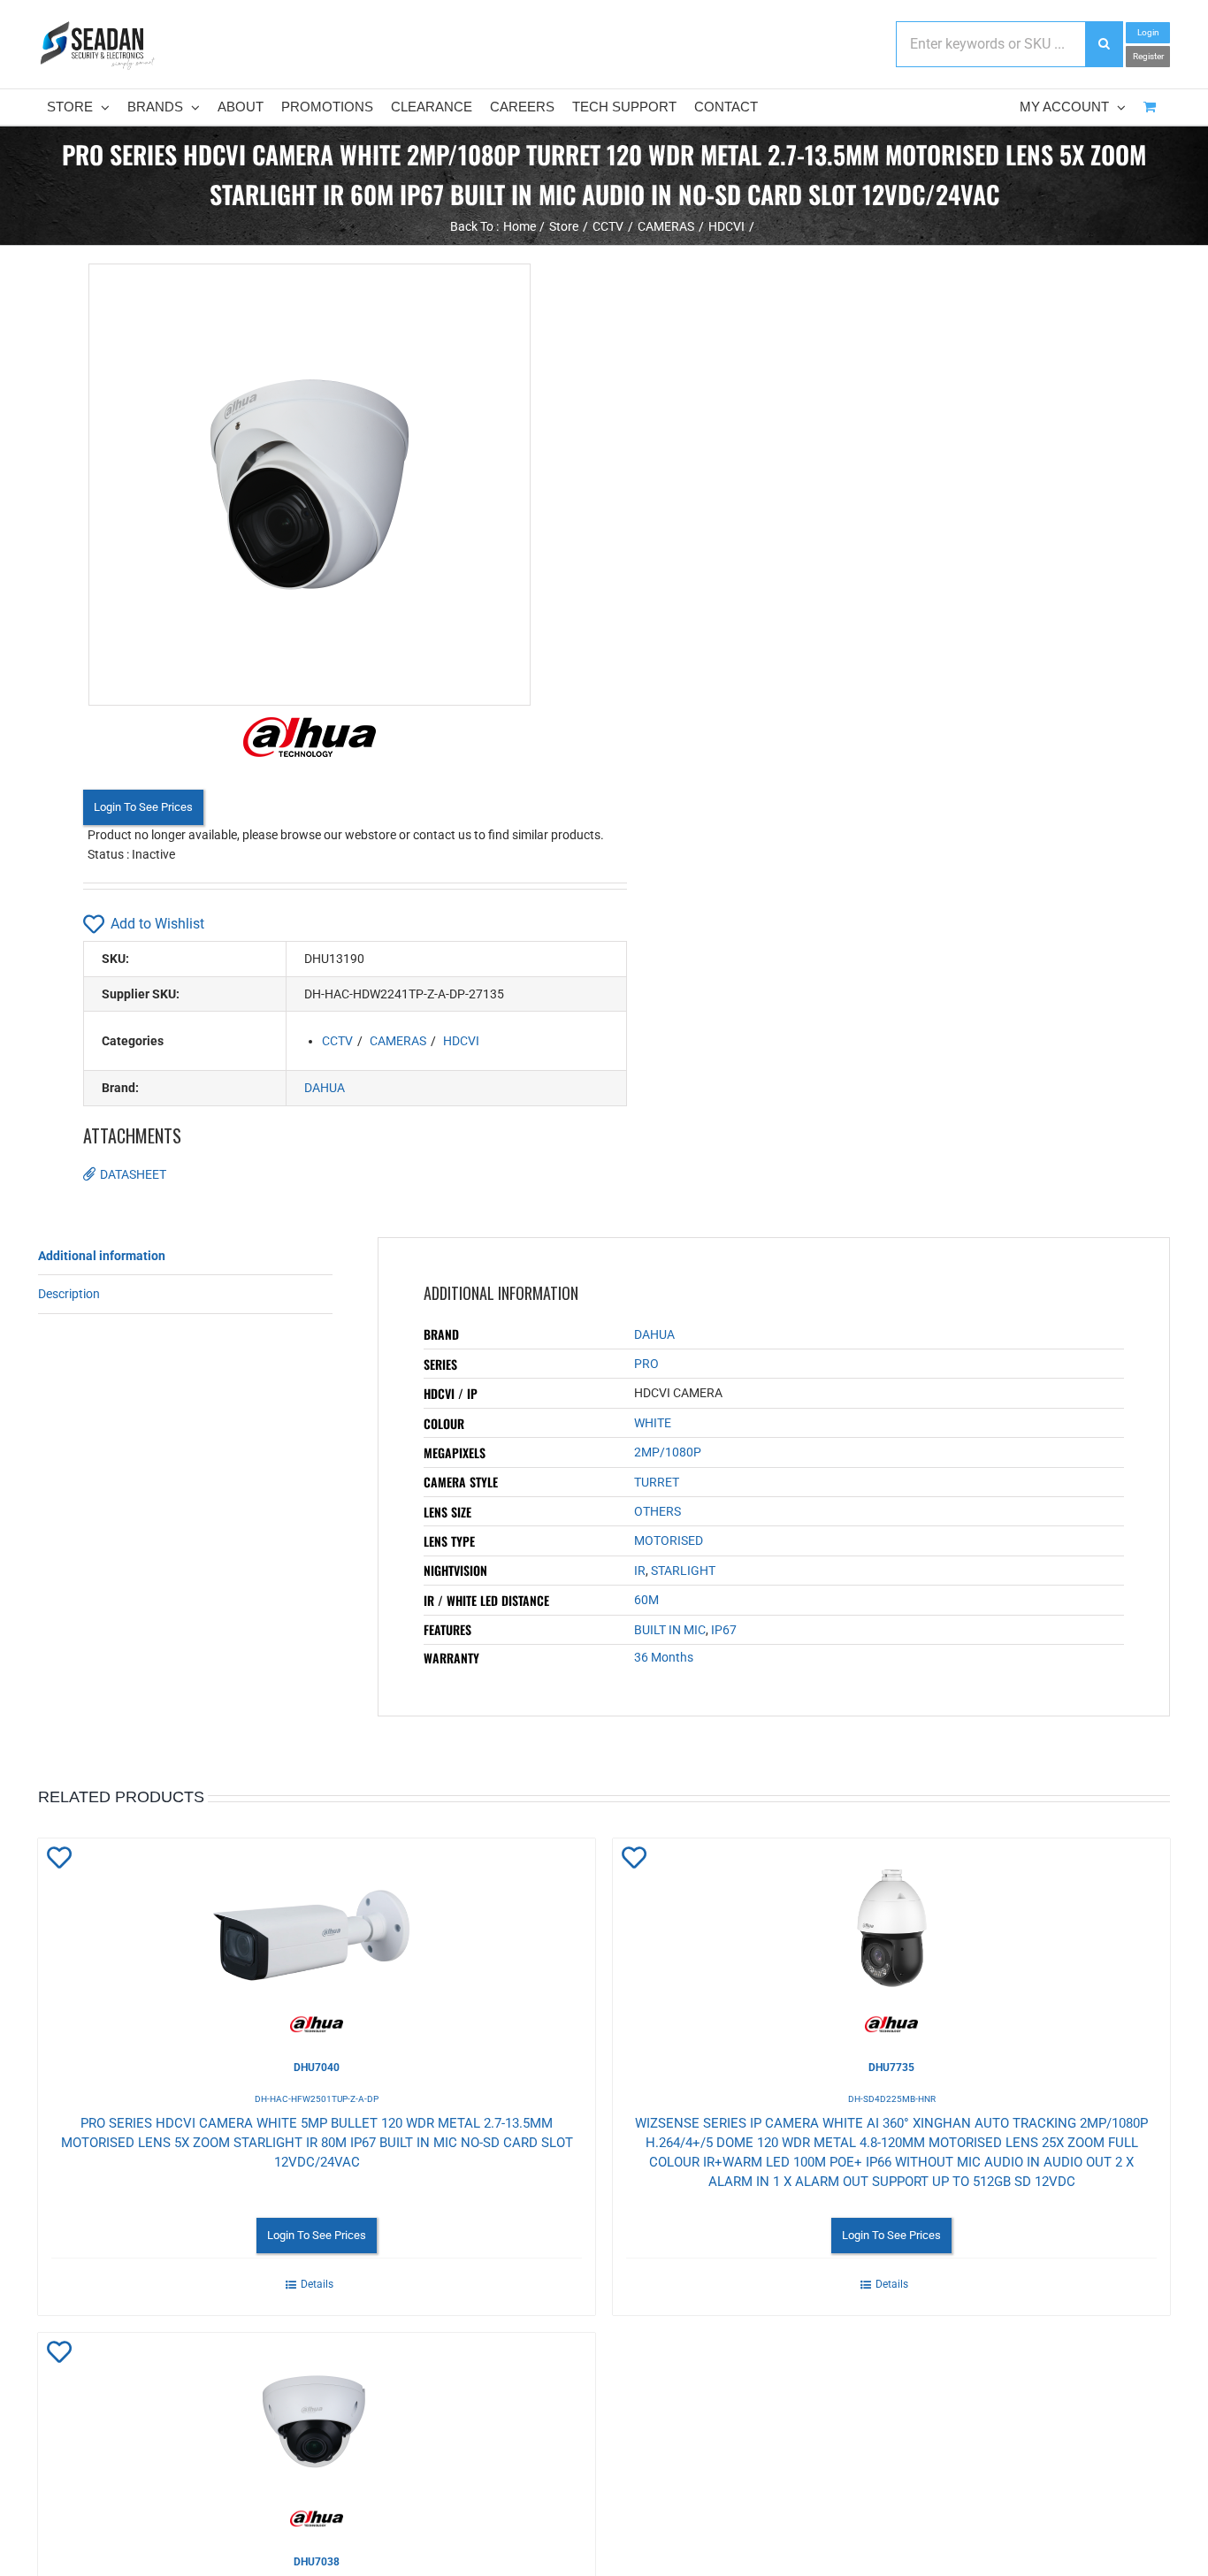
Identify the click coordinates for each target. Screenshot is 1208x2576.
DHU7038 (317, 2562)
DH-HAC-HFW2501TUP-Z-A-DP (317, 2099)
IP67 (724, 1630)
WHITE (653, 1423)
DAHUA (325, 1088)
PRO (646, 1364)
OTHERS (658, 1511)
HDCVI (461, 1041)
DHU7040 (317, 2068)
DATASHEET (133, 1174)
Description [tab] (69, 1294)
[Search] (1104, 44)
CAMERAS (398, 1041)
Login (1148, 32)
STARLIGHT (683, 1571)
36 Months (664, 1657)
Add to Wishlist (157, 924)
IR (640, 1571)
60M (646, 1600)
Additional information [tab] (102, 1256)
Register (1148, 56)
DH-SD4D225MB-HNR (892, 2099)
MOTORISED (669, 1540)
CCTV (337, 1041)
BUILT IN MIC (670, 1630)
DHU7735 (891, 2068)
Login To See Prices (143, 807)
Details (317, 2284)
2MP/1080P (668, 1452)
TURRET (657, 1482)
